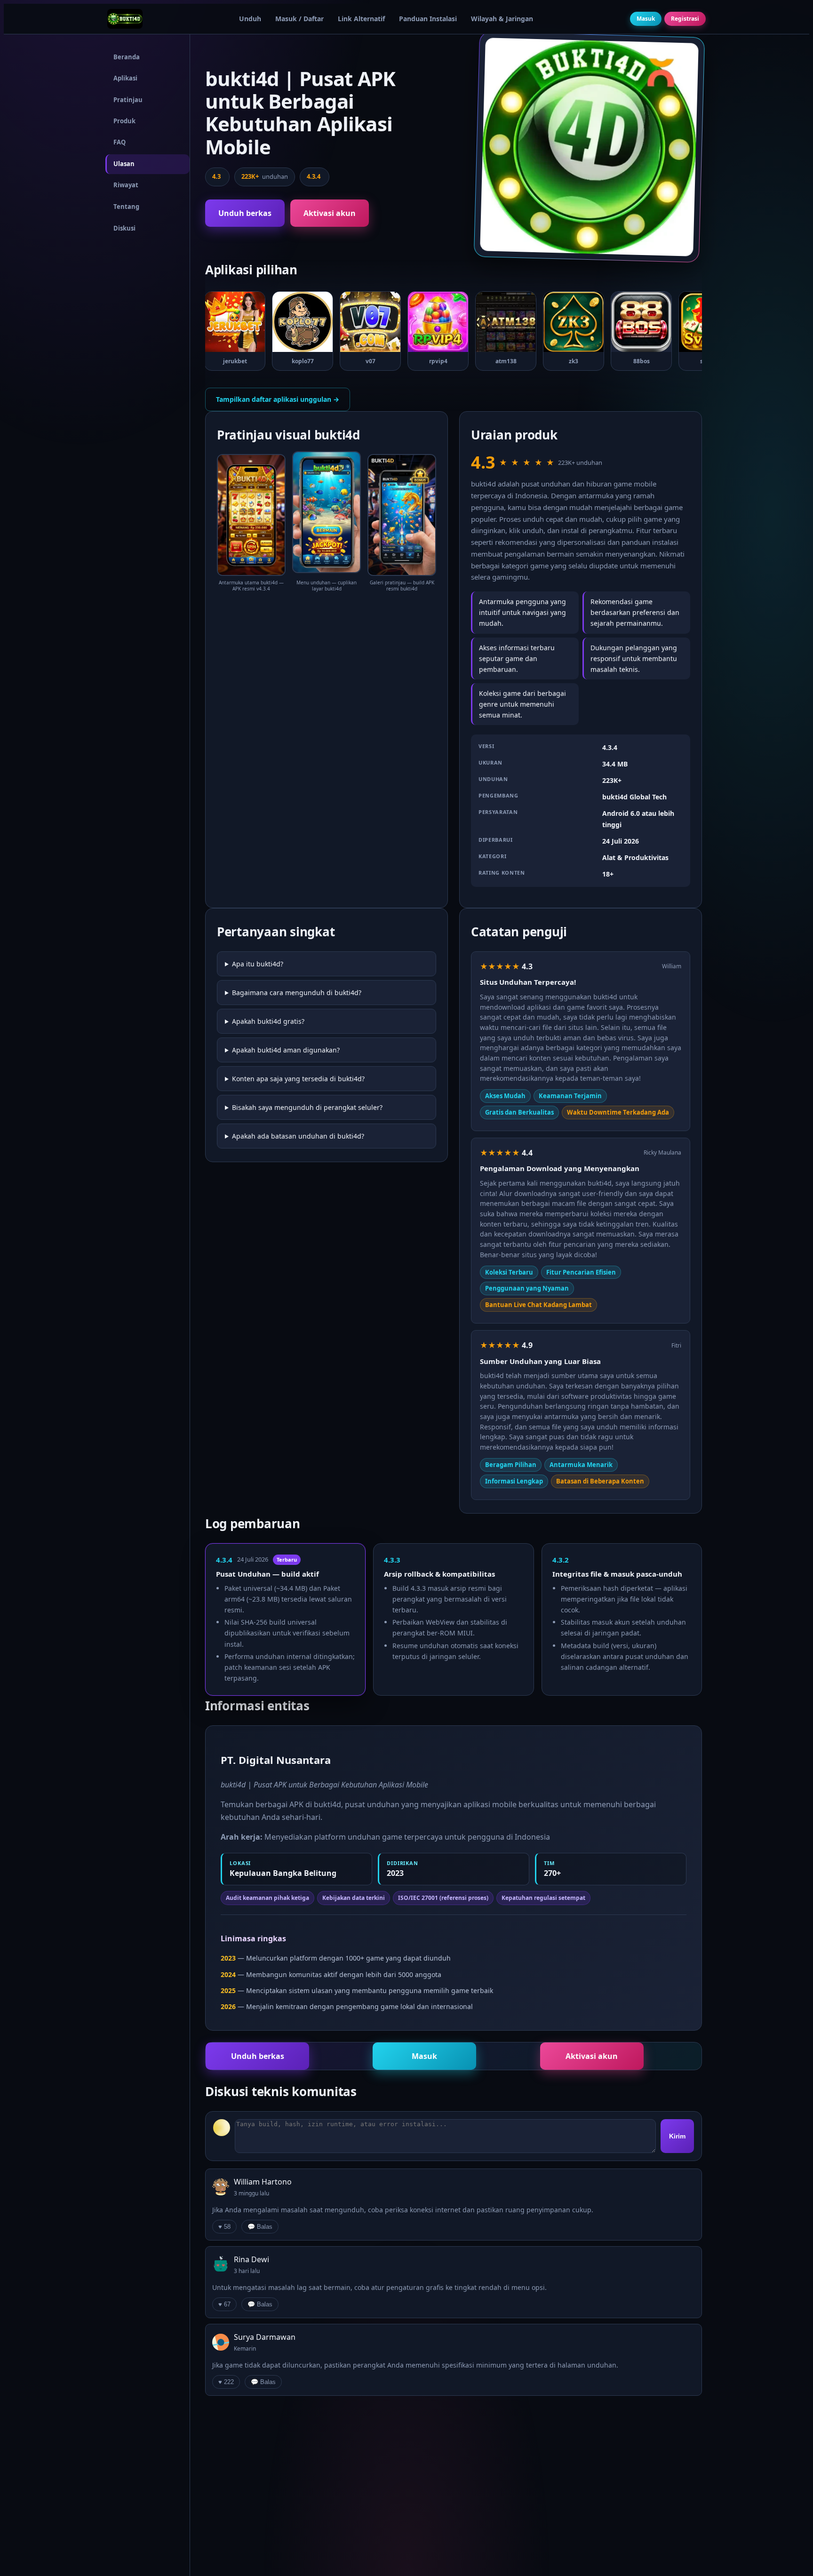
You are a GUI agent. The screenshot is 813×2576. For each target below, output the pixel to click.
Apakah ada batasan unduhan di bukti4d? (298, 1136)
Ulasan (124, 164)
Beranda (127, 57)
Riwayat (126, 185)
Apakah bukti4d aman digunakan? (286, 1050)
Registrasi (685, 19)
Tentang (126, 207)
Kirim (677, 2136)
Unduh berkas (245, 213)
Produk (124, 121)
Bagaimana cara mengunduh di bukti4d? (297, 993)
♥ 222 (226, 2382)
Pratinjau (128, 100)
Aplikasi (125, 78)
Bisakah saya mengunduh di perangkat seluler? (307, 1107)
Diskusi (124, 228)
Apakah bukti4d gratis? (268, 1021)
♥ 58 (224, 2227)
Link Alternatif (361, 19)
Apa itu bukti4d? (258, 964)
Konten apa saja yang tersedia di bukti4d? (298, 1079)
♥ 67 (224, 2304)
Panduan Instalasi (428, 19)
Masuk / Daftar (299, 19)
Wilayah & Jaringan (502, 19)
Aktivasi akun (330, 213)
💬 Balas (260, 2227)
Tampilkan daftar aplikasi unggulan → (278, 399)
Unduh (250, 19)
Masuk (646, 19)
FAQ (120, 143)
